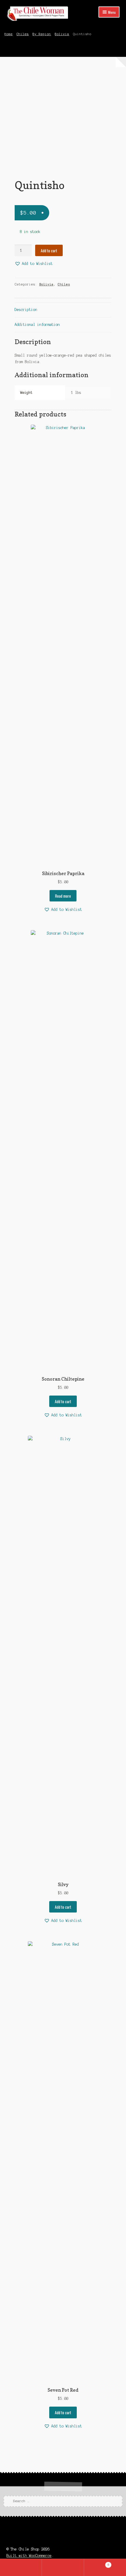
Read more (63, 896)
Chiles (23, 34)
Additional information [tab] (37, 325)
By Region (42, 34)
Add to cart (49, 251)
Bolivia (62, 34)
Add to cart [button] (63, 1401)
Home (8, 34)
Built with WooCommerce (29, 2556)
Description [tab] (26, 310)
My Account (21, 2568)
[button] (34, 264)
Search (63, 2568)
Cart (97, 2563)
